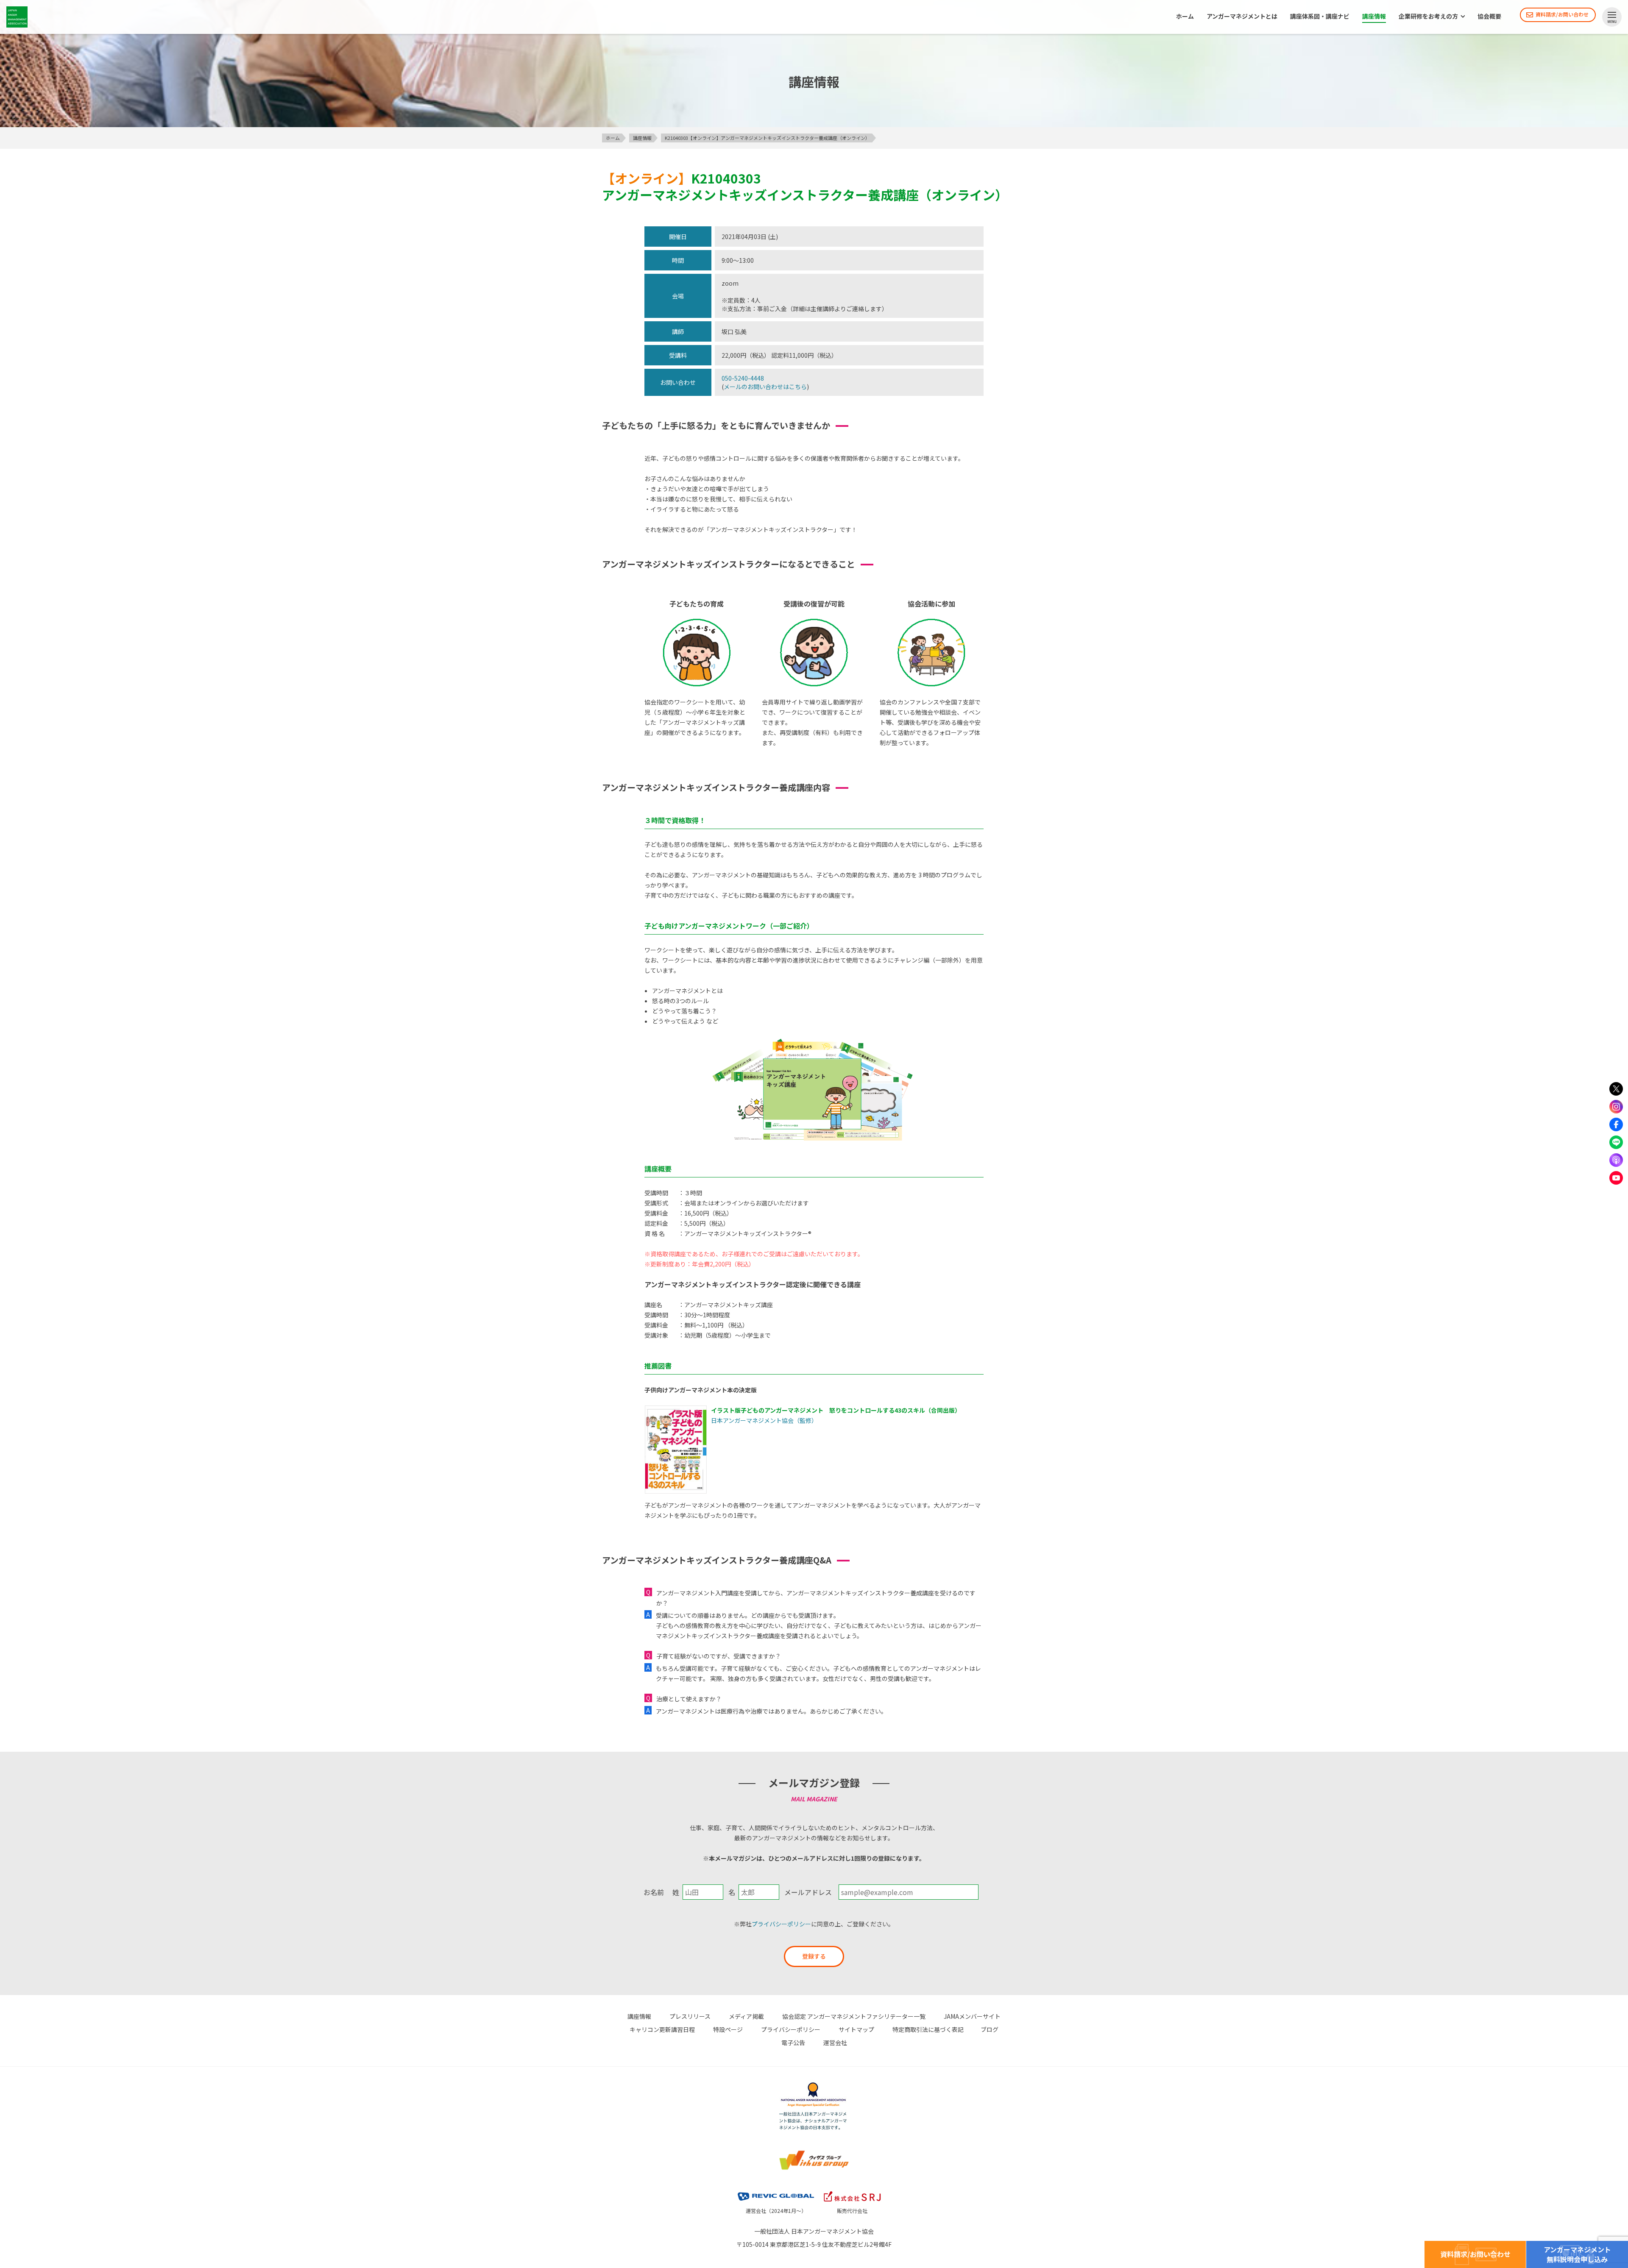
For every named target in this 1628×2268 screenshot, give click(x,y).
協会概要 (1489, 17)
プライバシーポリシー (781, 1924)
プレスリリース (690, 2016)
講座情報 (1374, 17)
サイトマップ (856, 2029)
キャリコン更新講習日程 (662, 2029)
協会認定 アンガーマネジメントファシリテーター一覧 (854, 2016)
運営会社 (835, 2043)
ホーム (1185, 17)
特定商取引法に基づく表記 (928, 2029)
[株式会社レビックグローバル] (776, 2190)
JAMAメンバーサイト (972, 2016)
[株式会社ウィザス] (814, 2151)
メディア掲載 (746, 2016)
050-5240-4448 (743, 378)
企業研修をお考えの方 (1428, 17)
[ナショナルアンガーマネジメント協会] (814, 2084)
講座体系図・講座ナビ (1320, 17)
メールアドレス (808, 1892)
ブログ (990, 2029)
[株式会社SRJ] (852, 2190)
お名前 (654, 1892)
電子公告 (793, 2043)
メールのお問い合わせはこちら (765, 387)
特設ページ (728, 2029)
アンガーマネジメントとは (1242, 17)
